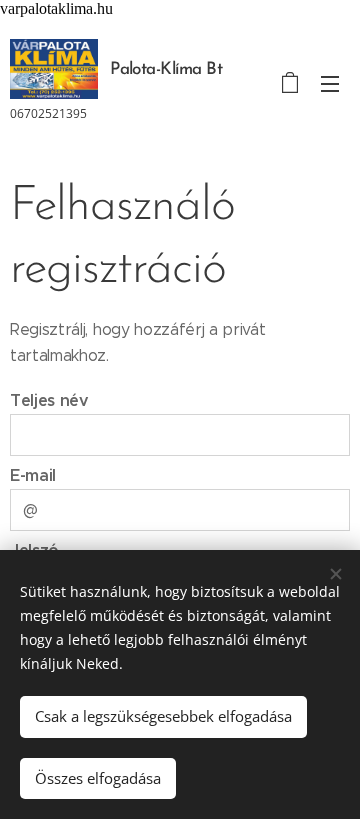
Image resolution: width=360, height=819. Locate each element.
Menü (330, 83)
